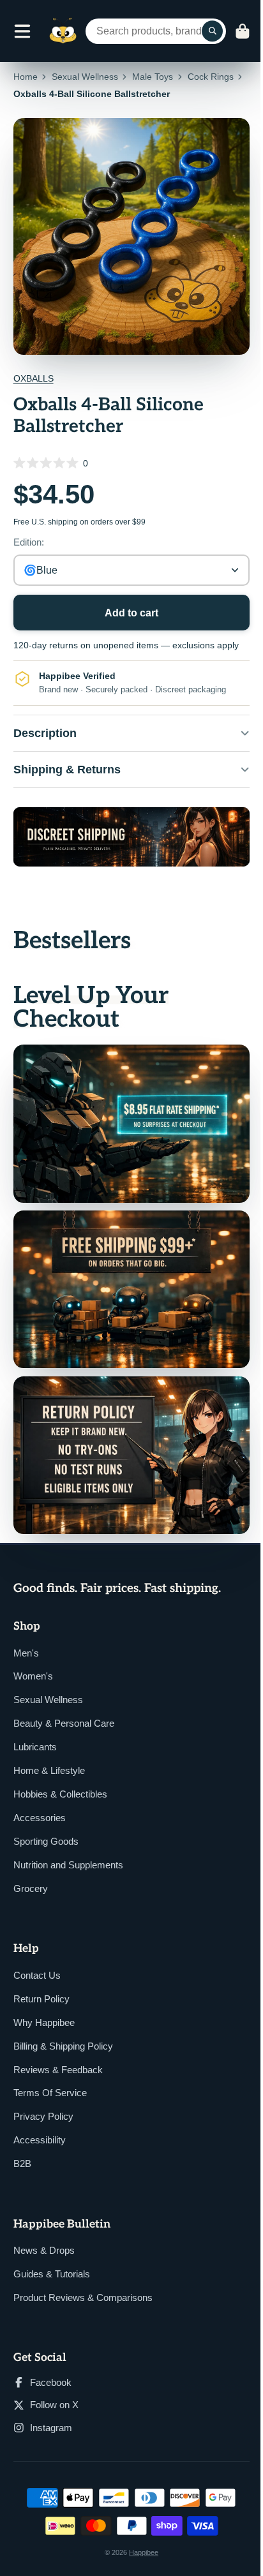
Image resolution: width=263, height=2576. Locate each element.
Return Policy (41, 1975)
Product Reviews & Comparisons (83, 2274)
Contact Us (37, 1952)
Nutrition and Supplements (68, 1842)
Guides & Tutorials (52, 2251)
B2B (22, 2140)
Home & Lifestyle (49, 1747)
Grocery (31, 1865)
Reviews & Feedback (58, 2046)
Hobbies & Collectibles (60, 1771)
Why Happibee (44, 1999)
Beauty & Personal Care (64, 1700)
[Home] (63, 31)
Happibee (139, 2529)
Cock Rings (211, 77)
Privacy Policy (43, 2093)
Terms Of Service (50, 2070)
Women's (33, 1653)
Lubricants (35, 1724)
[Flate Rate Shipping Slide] (127, 1116)
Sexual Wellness (85, 77)
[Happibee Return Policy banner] (127, 1435)
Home (26, 77)
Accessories (40, 1795)
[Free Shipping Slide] (127, 1276)
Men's (26, 1629)
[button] (132, 463)
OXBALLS (34, 378)
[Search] (213, 31)
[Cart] (243, 31)
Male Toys (153, 77)
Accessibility (40, 2117)
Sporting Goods (46, 1818)
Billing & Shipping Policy (63, 2022)
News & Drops (44, 2227)
